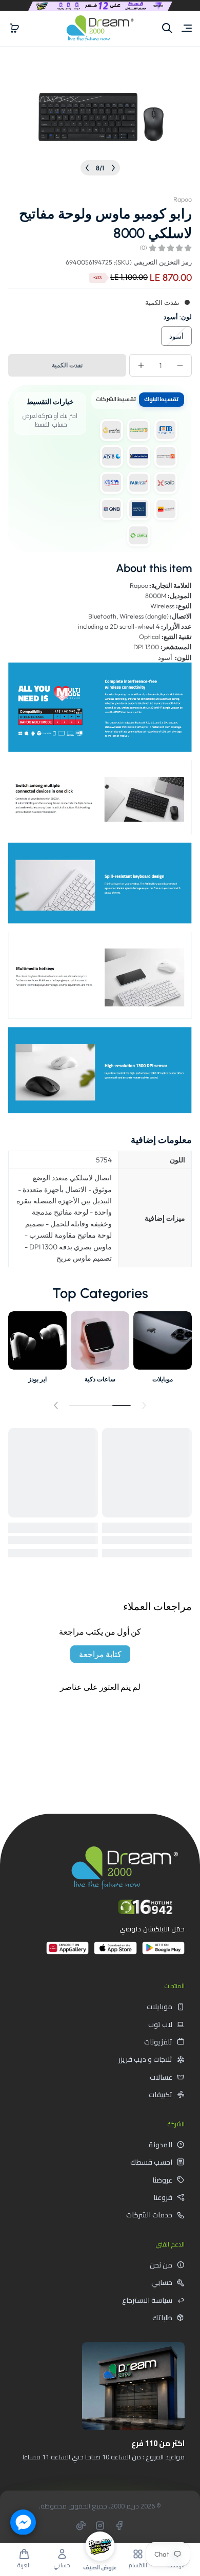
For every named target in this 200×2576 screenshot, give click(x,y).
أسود (176, 336)
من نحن (161, 2265)
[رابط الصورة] (163, 1350)
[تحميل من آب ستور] (115, 1952)
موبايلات (159, 2007)
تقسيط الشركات (116, 399)
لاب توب (160, 2024)
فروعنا (163, 2197)
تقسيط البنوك (161, 399)
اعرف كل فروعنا (148, 2480)
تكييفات (161, 2095)
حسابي (162, 2282)
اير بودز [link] (37, 1379)
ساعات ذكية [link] (100, 1379)
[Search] (167, 28)
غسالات (161, 2077)
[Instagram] (100, 2525)
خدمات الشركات (149, 2215)
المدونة (161, 2145)
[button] (14, 28)
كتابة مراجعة (100, 1654)
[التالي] (87, 168)
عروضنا (162, 2180)
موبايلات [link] (163, 1379)
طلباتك (162, 2318)
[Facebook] (119, 2525)
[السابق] (113, 168)
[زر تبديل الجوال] (186, 28)
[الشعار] (100, 28)
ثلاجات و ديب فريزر (145, 2059)
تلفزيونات (158, 2042)
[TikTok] (81, 2525)
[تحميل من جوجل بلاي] (163, 1952)
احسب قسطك (151, 2162)
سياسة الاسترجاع (147, 2300)
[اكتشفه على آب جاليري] (67, 1952)
